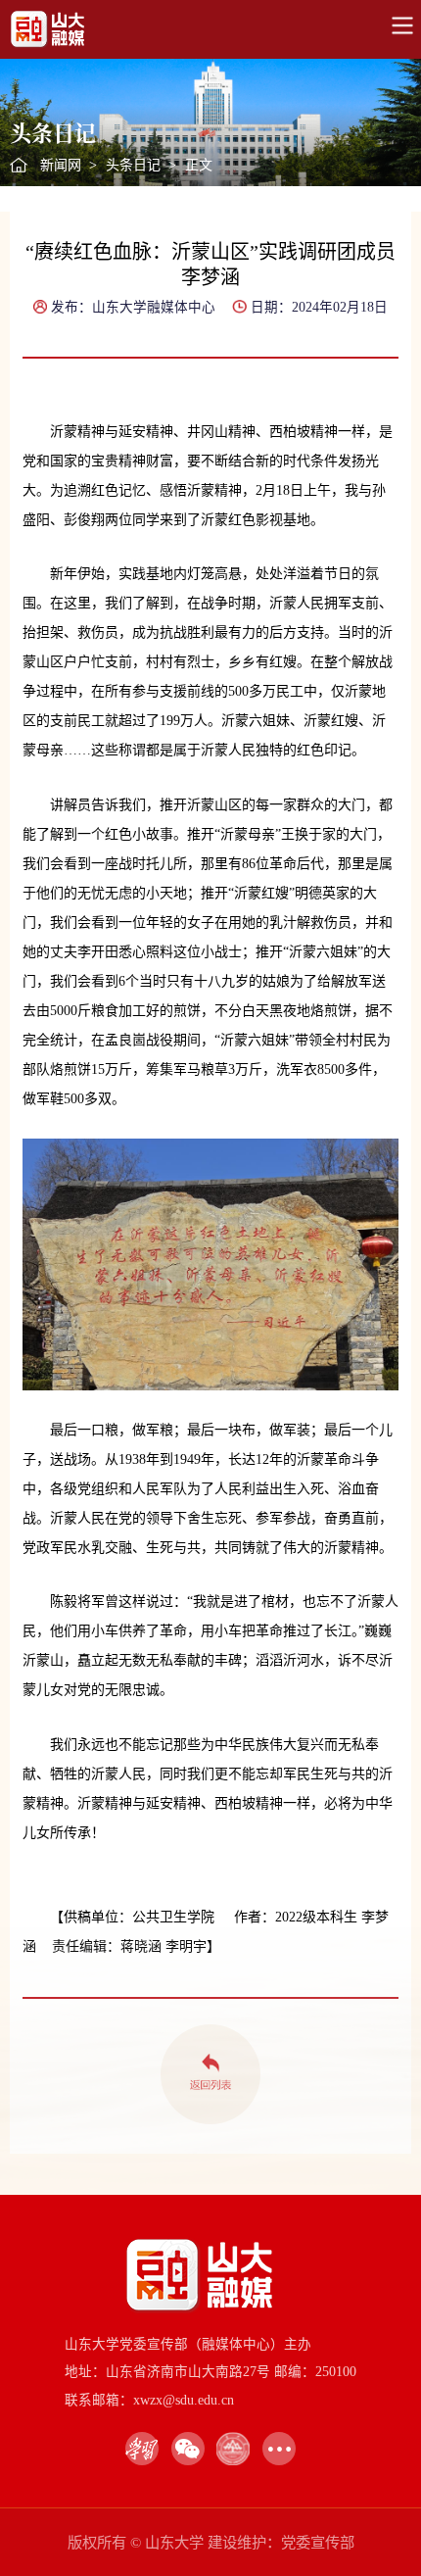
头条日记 (133, 165)
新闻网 (61, 165)
